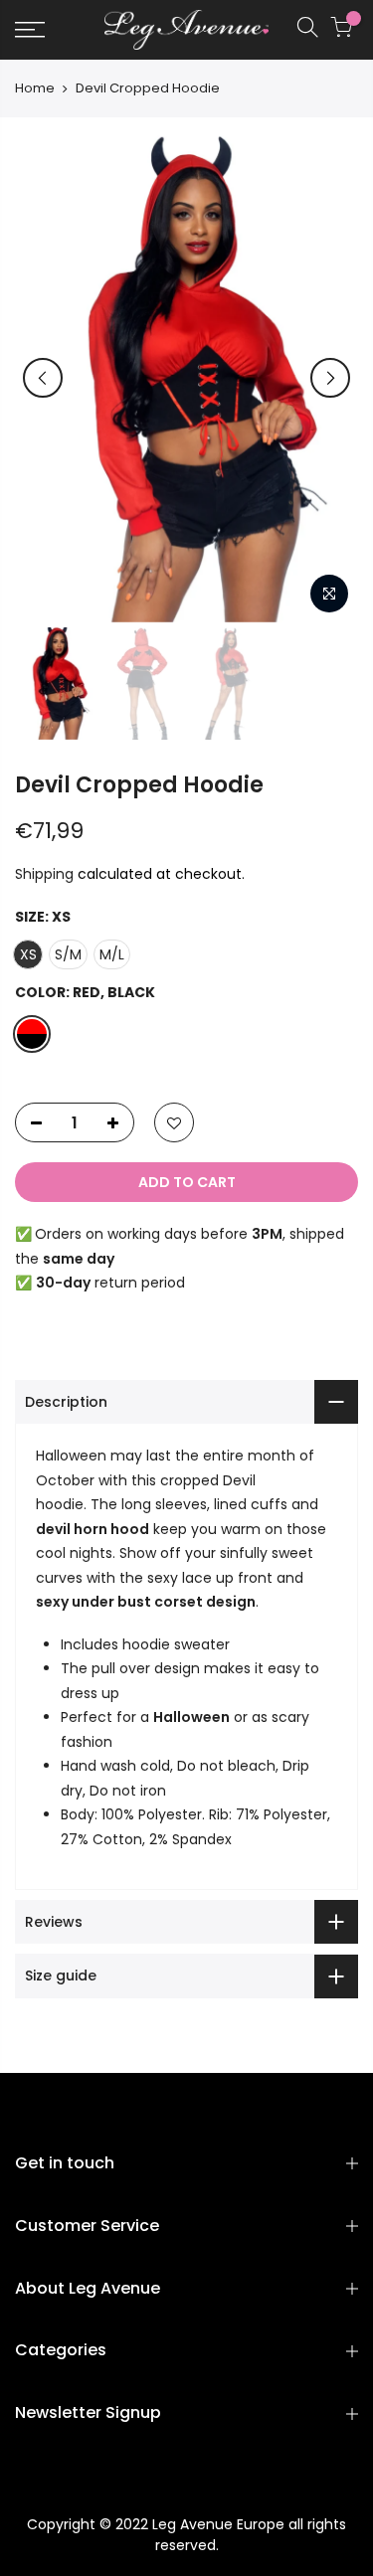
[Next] (330, 378)
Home (35, 88)
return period (110, 1283)
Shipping (44, 874)
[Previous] (43, 378)
